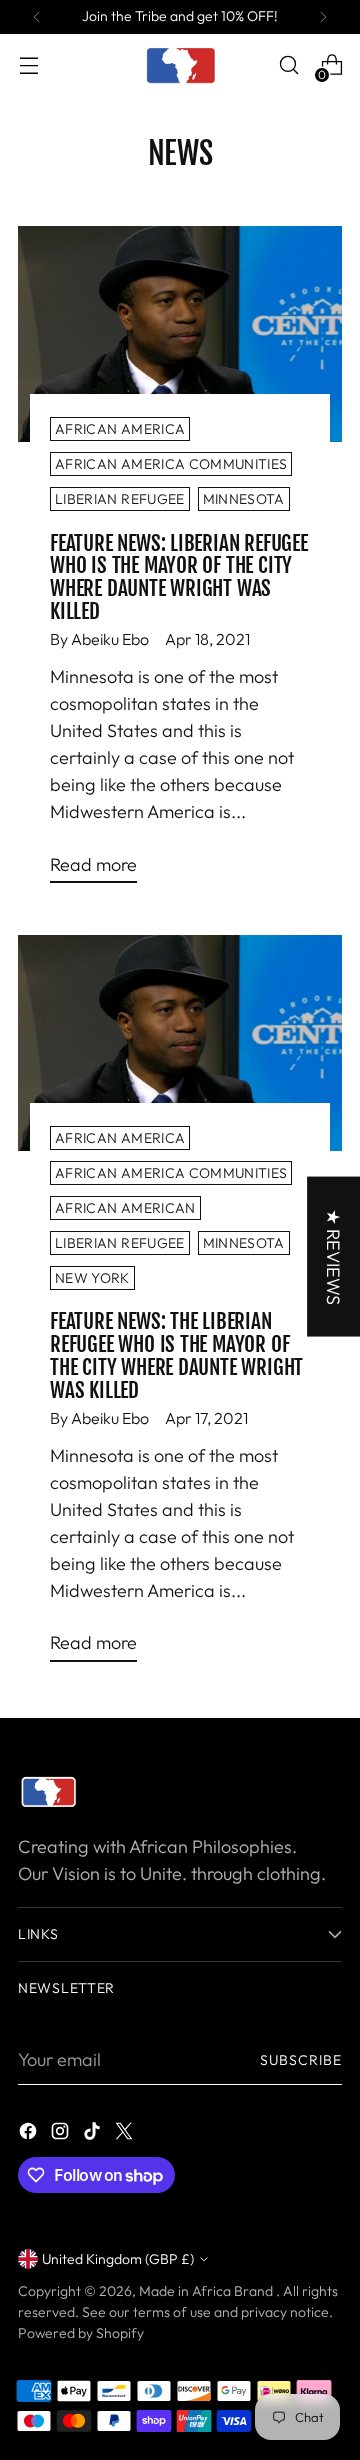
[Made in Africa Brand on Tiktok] (94, 2134)
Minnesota (244, 499)
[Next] (323, 17)
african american (125, 1208)
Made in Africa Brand (207, 2291)
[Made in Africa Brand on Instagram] (62, 2134)
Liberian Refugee (120, 499)
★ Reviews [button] (333, 1257)
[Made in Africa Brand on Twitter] (126, 2134)
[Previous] (37, 17)
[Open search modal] (288, 65)
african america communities (171, 464)
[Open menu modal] (28, 65)
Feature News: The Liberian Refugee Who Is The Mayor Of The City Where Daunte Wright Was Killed (176, 1355)
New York (92, 1278)
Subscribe (301, 2060)
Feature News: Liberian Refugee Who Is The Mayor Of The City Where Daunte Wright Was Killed (179, 577)
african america (120, 429)
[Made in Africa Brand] (180, 65)
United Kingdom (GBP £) (118, 2259)
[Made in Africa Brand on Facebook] (30, 2134)
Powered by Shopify (81, 2333)
